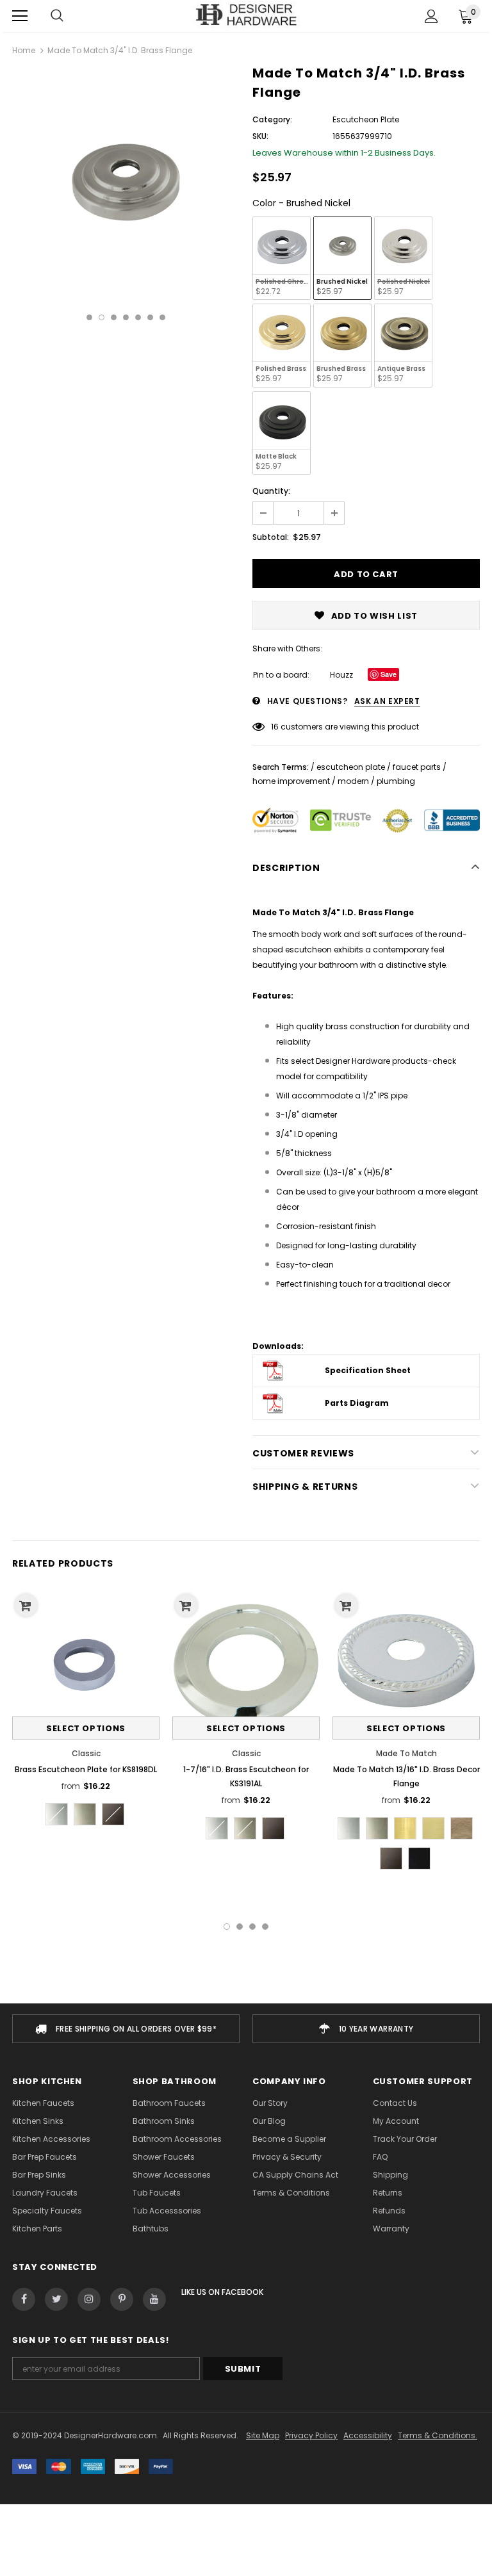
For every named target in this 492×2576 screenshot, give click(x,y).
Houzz (341, 675)
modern (353, 781)
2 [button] (102, 317)
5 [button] (138, 317)
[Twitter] (56, 2299)
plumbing (396, 781)
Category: (272, 119)
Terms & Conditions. (438, 2435)
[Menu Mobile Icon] (20, 16)
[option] (126, 182)
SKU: (260, 136)
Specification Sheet (368, 1370)
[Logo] (246, 15)
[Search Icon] (57, 16)
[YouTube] (154, 2299)
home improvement (291, 781)
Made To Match (406, 1753)
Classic (86, 1753)
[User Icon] (431, 16)
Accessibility (368, 2435)
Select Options (86, 1728)
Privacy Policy (311, 2435)
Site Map (263, 2435)
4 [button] (126, 317)
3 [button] (114, 317)
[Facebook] (24, 2299)
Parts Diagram (357, 1403)
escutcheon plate (351, 767)
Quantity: (271, 491)
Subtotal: (271, 537)
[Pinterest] (122, 2299)
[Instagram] (89, 2299)
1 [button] (89, 317)
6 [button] (150, 317)
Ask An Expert (387, 701)
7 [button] (162, 317)
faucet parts (417, 767)
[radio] (282, 258)
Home (24, 50)
